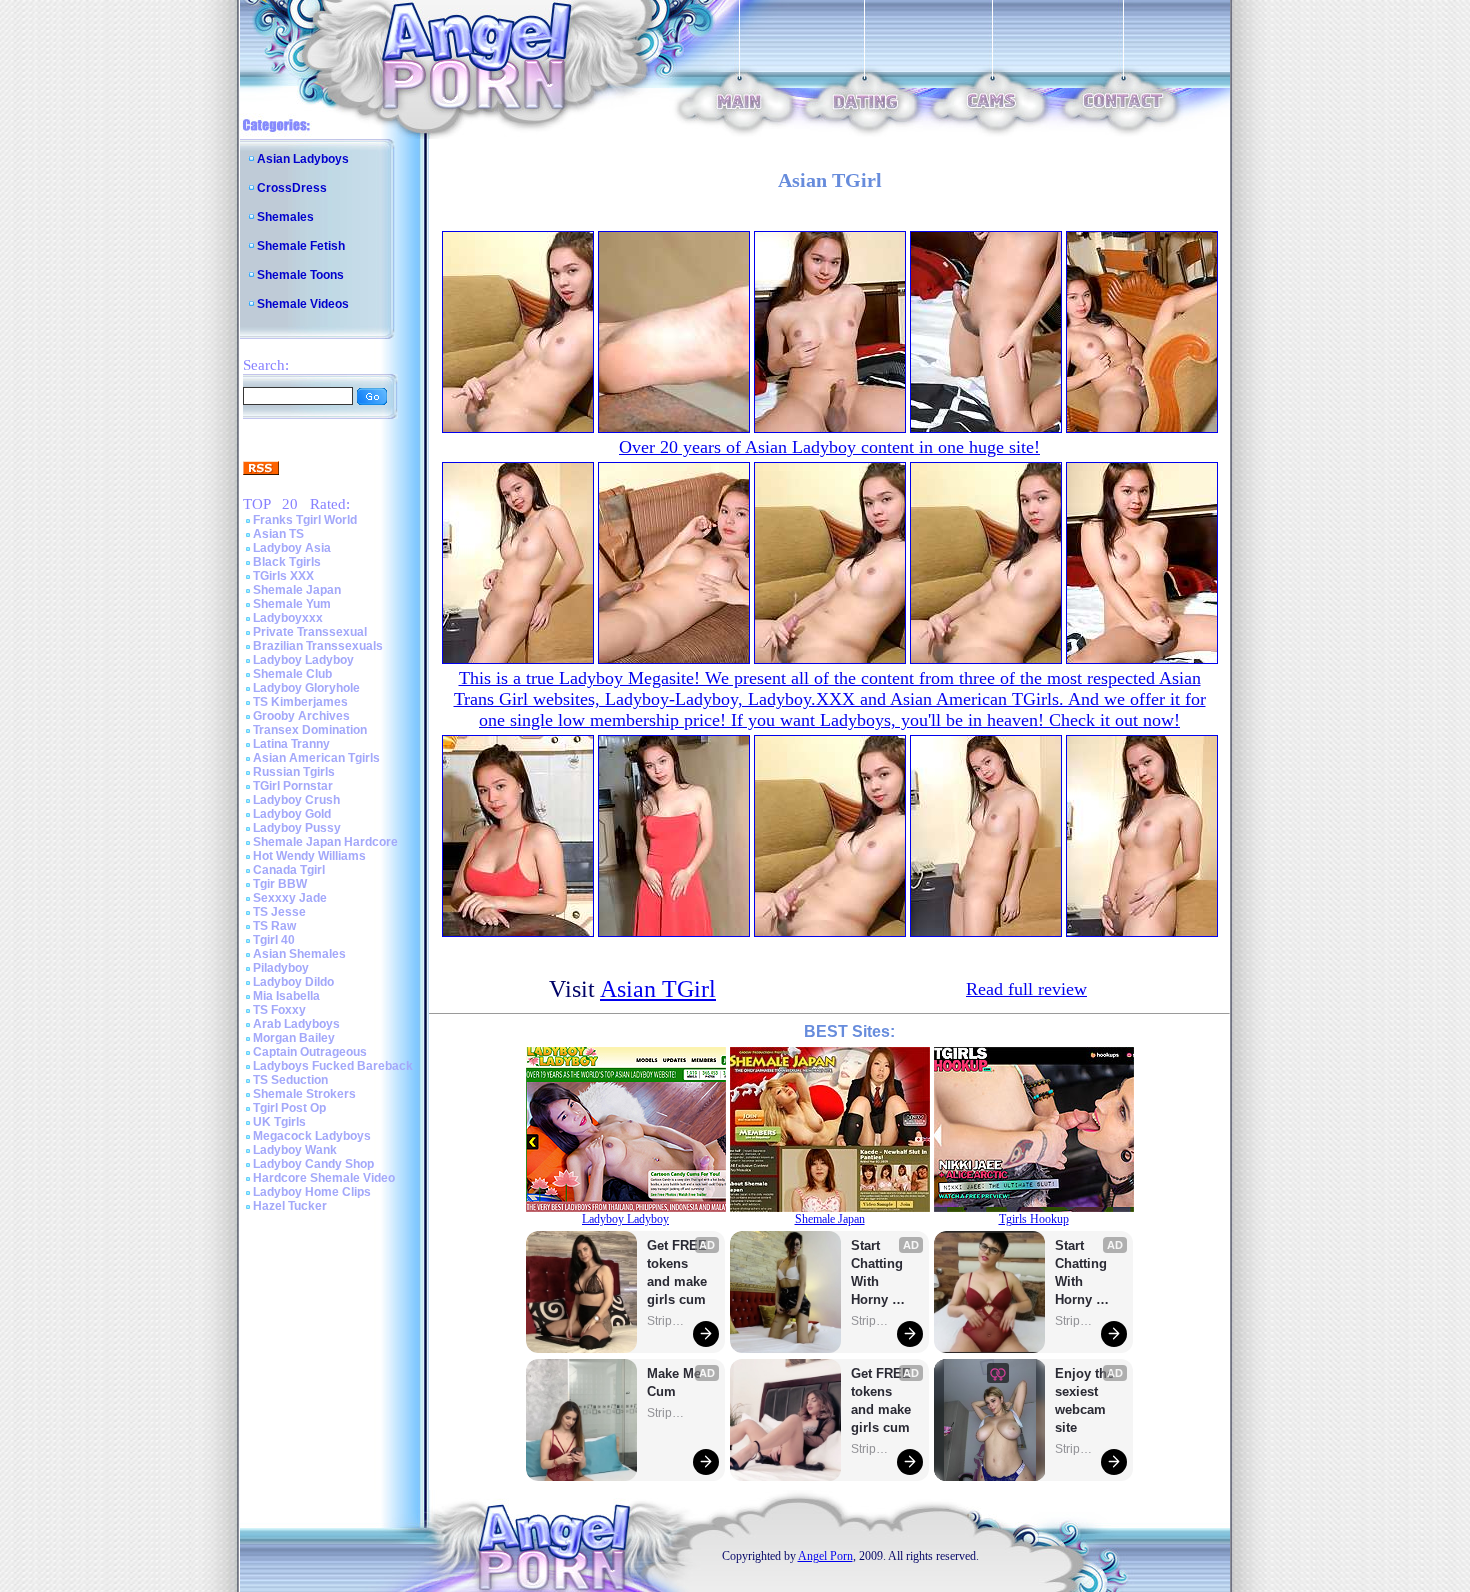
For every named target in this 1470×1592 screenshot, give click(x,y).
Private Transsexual (310, 632)
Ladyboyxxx (288, 618)
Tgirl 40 (274, 940)
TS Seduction (290, 1080)
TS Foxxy (279, 1010)
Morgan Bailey (294, 1038)
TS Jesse (279, 912)
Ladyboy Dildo (293, 982)
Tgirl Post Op (289, 1108)
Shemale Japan (297, 590)
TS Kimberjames (300, 702)
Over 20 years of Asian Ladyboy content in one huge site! (829, 447)
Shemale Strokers (304, 1094)
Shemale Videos (303, 304)
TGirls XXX (283, 576)
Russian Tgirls (294, 772)
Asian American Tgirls (316, 758)
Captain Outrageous (310, 1052)
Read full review (1026, 989)
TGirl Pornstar (293, 786)
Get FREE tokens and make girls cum (677, 1272)
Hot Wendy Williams (309, 856)
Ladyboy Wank (295, 1150)
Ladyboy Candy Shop (313, 1164)
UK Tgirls (279, 1122)
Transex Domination (310, 730)
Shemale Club (292, 674)
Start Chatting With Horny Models (879, 1273)
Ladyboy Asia (292, 548)
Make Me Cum (676, 1382)
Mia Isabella (286, 996)
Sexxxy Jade (290, 898)
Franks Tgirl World (305, 520)
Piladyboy (281, 968)
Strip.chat (667, 1321)
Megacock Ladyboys (312, 1136)
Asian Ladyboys (303, 159)
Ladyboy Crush (296, 800)
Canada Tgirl (289, 870)
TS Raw (274, 926)
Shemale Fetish (301, 246)
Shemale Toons (300, 275)
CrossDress (292, 188)
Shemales (285, 217)
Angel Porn (825, 1556)
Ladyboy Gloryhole (306, 688)
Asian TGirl (658, 989)
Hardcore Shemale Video (324, 1178)
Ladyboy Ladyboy (303, 660)
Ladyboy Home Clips (312, 1192)
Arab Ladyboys (296, 1024)
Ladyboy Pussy (297, 828)
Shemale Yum (292, 604)
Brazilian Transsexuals (318, 646)
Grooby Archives (301, 716)
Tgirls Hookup (1034, 1219)
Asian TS (278, 534)
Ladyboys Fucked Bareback (333, 1066)
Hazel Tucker (290, 1206)
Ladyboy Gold (292, 814)
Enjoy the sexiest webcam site (1085, 1400)
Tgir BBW (280, 884)
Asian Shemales (299, 954)
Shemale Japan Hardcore (325, 842)
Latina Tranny (291, 744)
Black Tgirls (287, 562)
